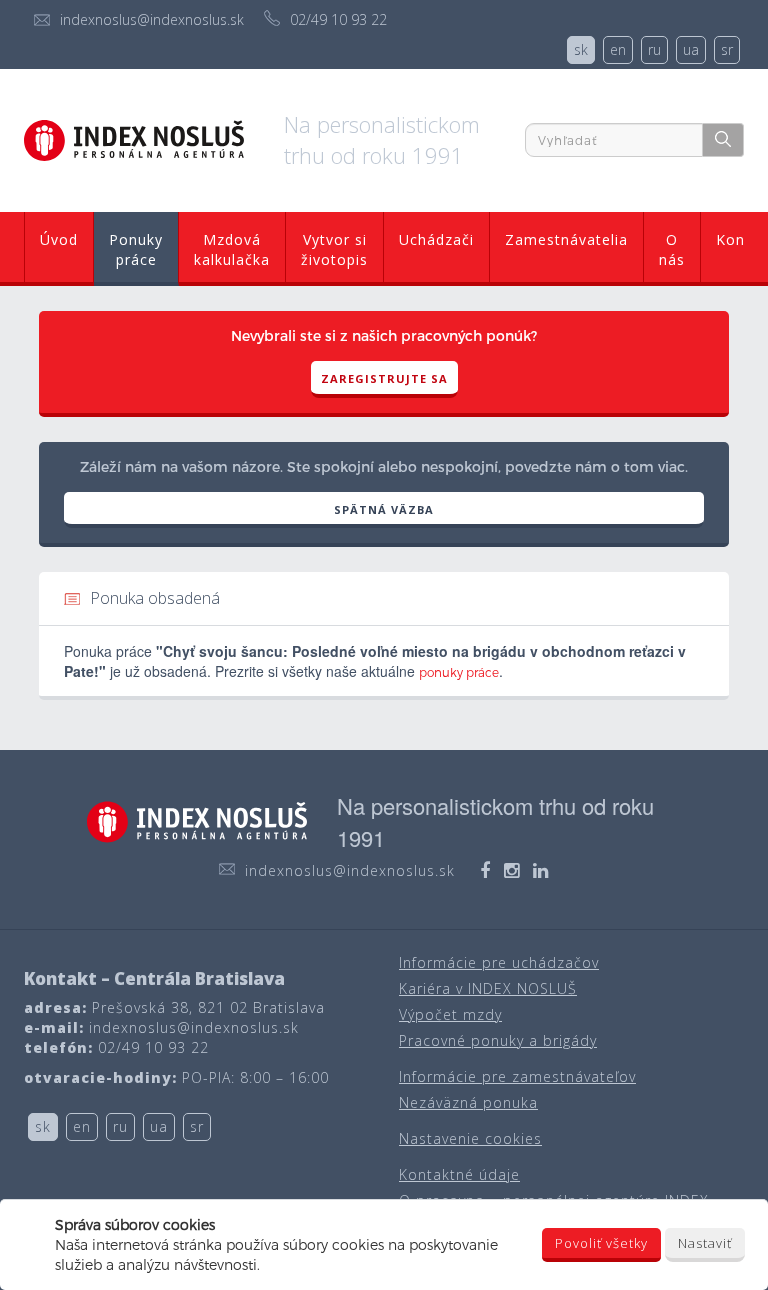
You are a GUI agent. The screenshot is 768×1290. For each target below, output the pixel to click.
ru (654, 49)
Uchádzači (436, 239)
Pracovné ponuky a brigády (498, 1040)
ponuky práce (459, 672)
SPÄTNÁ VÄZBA (384, 509)
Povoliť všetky (601, 1243)
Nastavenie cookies (470, 1138)
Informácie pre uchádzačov (499, 962)
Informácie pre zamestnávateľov (517, 1076)
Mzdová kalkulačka (232, 249)
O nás (672, 249)
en (618, 49)
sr (727, 49)
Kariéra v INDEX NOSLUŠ (488, 988)
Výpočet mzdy (450, 1014)
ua (691, 49)
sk (581, 49)
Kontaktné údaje (459, 1174)
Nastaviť (705, 1243)
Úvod (59, 239)
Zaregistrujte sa (384, 378)
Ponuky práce (136, 249)
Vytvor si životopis (334, 249)
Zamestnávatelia (566, 239)
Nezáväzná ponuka (468, 1102)
